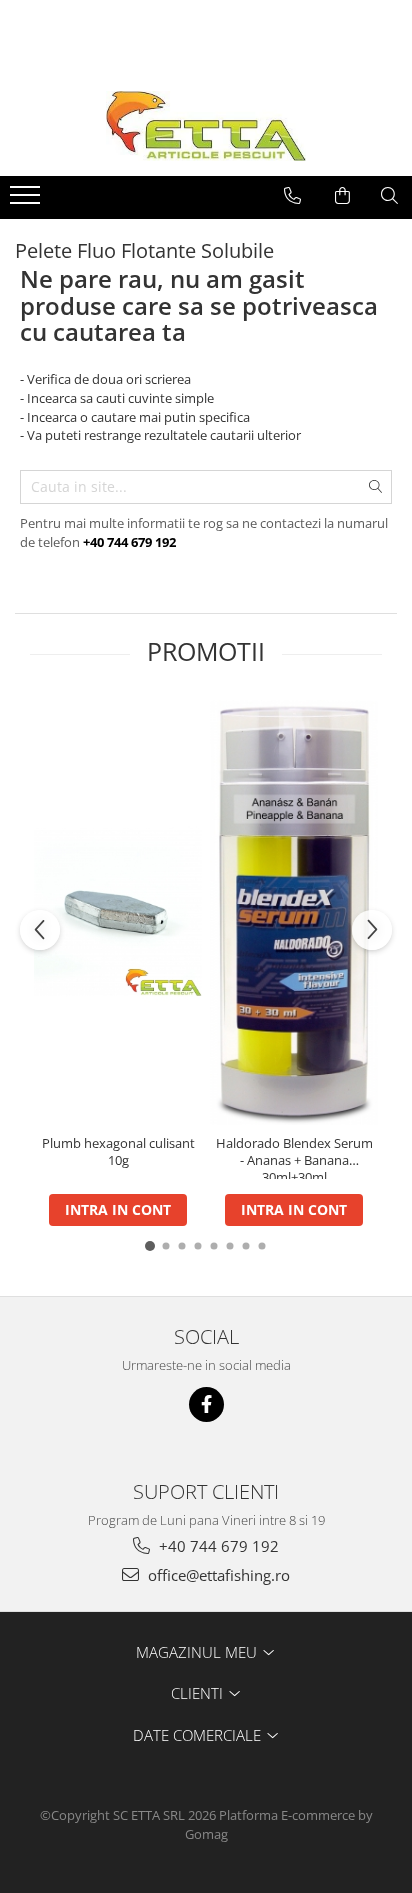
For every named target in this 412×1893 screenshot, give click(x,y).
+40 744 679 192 (217, 1546)
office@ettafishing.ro (217, 1575)
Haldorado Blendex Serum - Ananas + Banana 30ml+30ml (294, 1157)
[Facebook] (206, 1404)
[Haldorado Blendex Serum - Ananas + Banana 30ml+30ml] (294, 912)
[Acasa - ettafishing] (206, 126)
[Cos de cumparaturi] (342, 196)
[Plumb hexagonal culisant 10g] (118, 912)
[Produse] (27, 201)
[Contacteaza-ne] (292, 196)
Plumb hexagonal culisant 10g (118, 1152)
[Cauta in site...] (389, 196)
